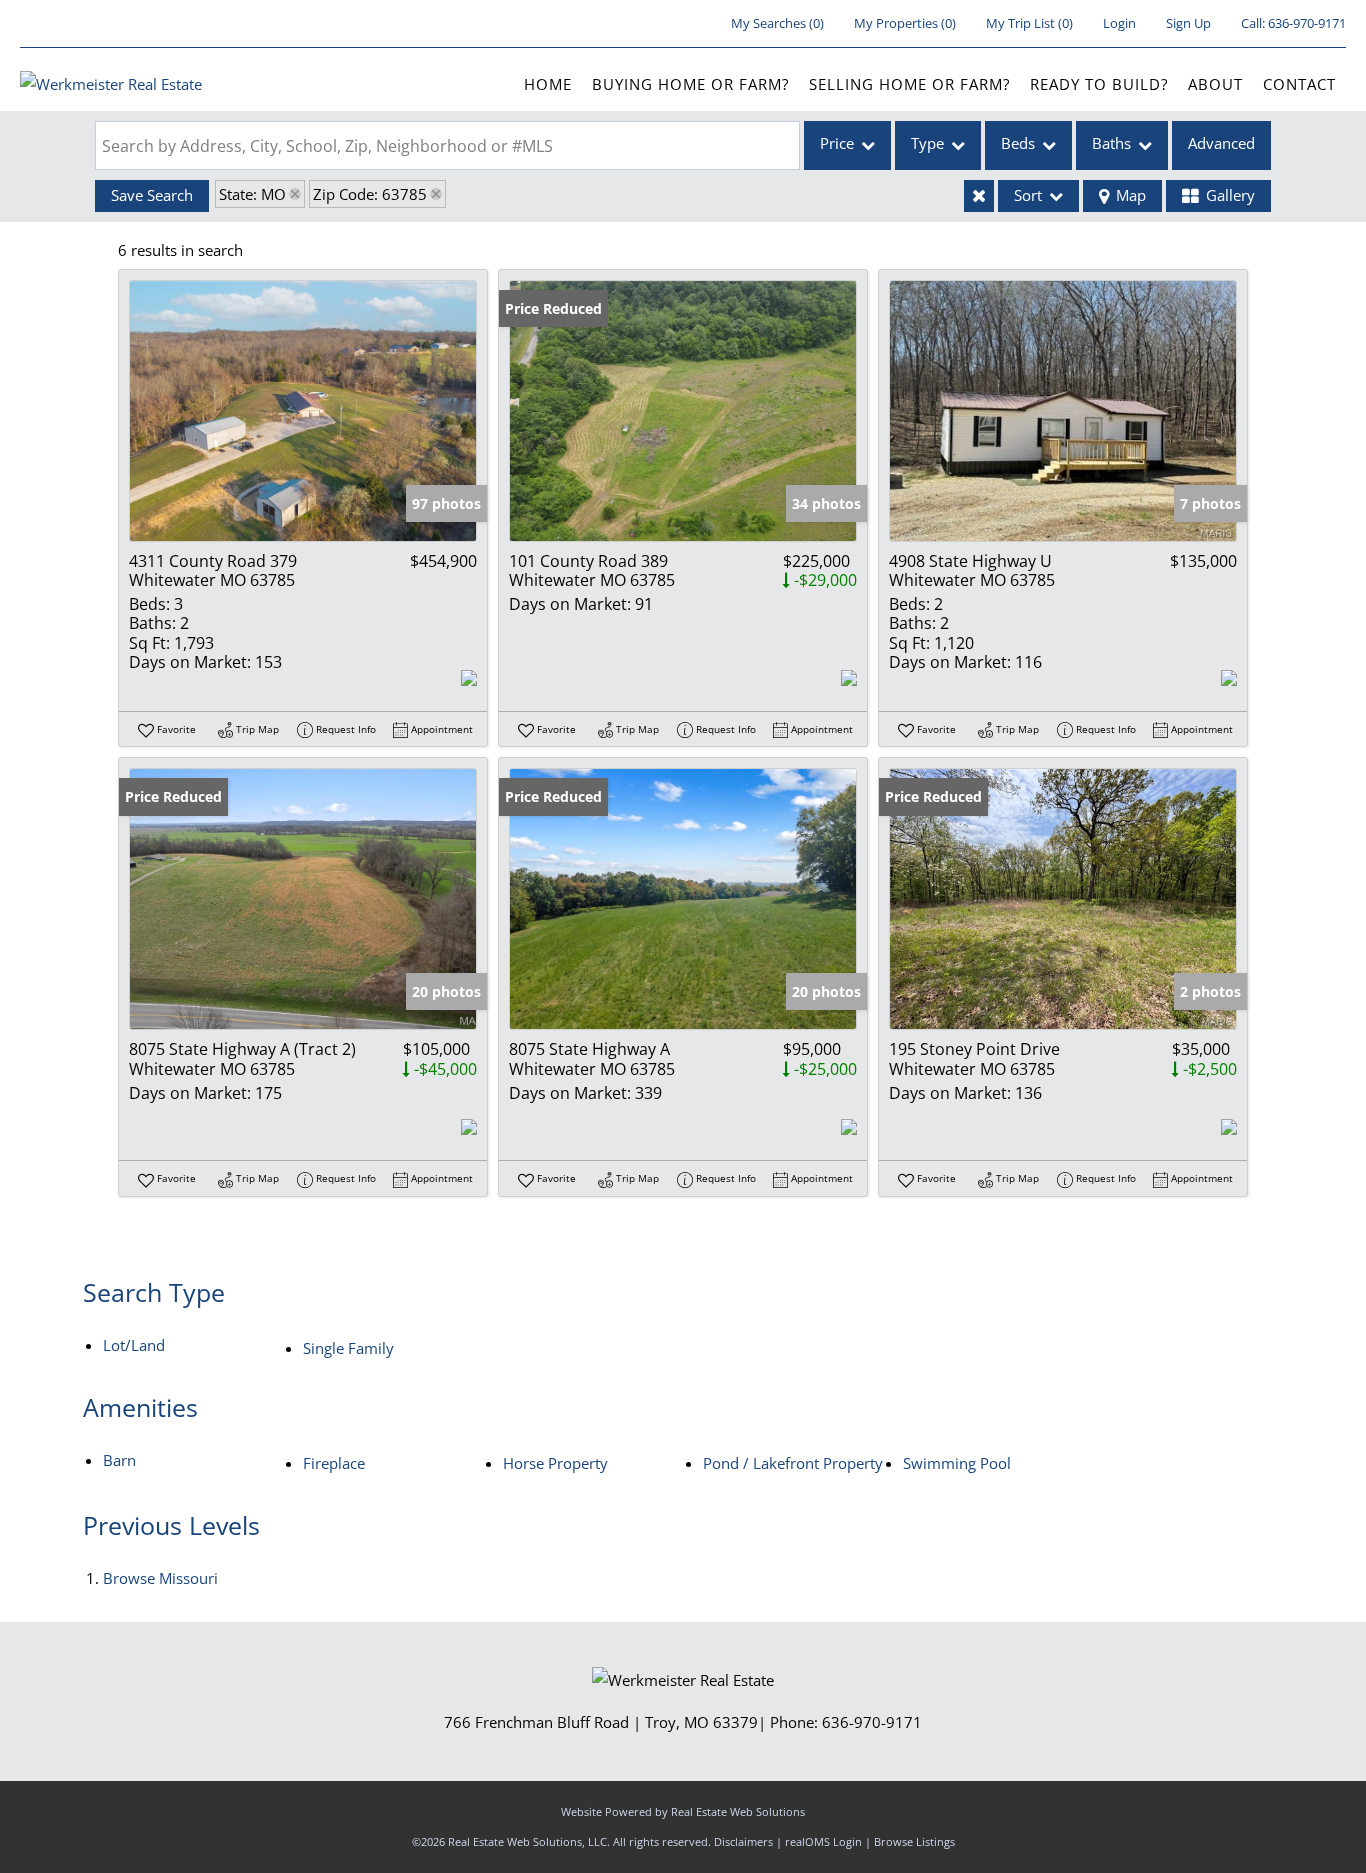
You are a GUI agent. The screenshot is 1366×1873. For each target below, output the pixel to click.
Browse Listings (914, 1841)
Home (548, 84)
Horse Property (555, 1463)
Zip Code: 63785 (370, 194)
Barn (119, 1460)
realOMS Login (823, 1841)
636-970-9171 (1307, 23)
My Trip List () (1029, 23)
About (1215, 84)
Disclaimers (743, 1841)
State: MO (252, 194)
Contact (1299, 84)
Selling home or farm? (909, 84)
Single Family (348, 1348)
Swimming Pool (957, 1463)
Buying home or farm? (690, 84)
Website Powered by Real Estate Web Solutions (683, 1811)
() (777, 23)
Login (1119, 23)
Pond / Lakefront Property (793, 1463)
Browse (160, 1578)
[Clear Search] (979, 196)
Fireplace (334, 1463)
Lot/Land (134, 1345)
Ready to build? (1099, 84)
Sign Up (1188, 23)
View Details (303, 410)
